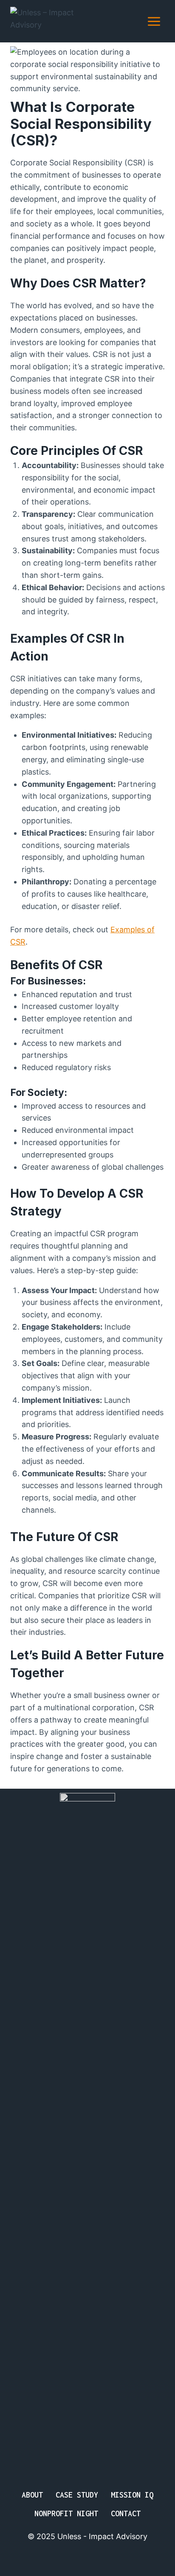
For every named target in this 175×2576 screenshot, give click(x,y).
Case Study (77, 2495)
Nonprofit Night (66, 2513)
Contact (126, 2513)
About (32, 2495)
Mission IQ (132, 2495)
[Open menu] (154, 21)
